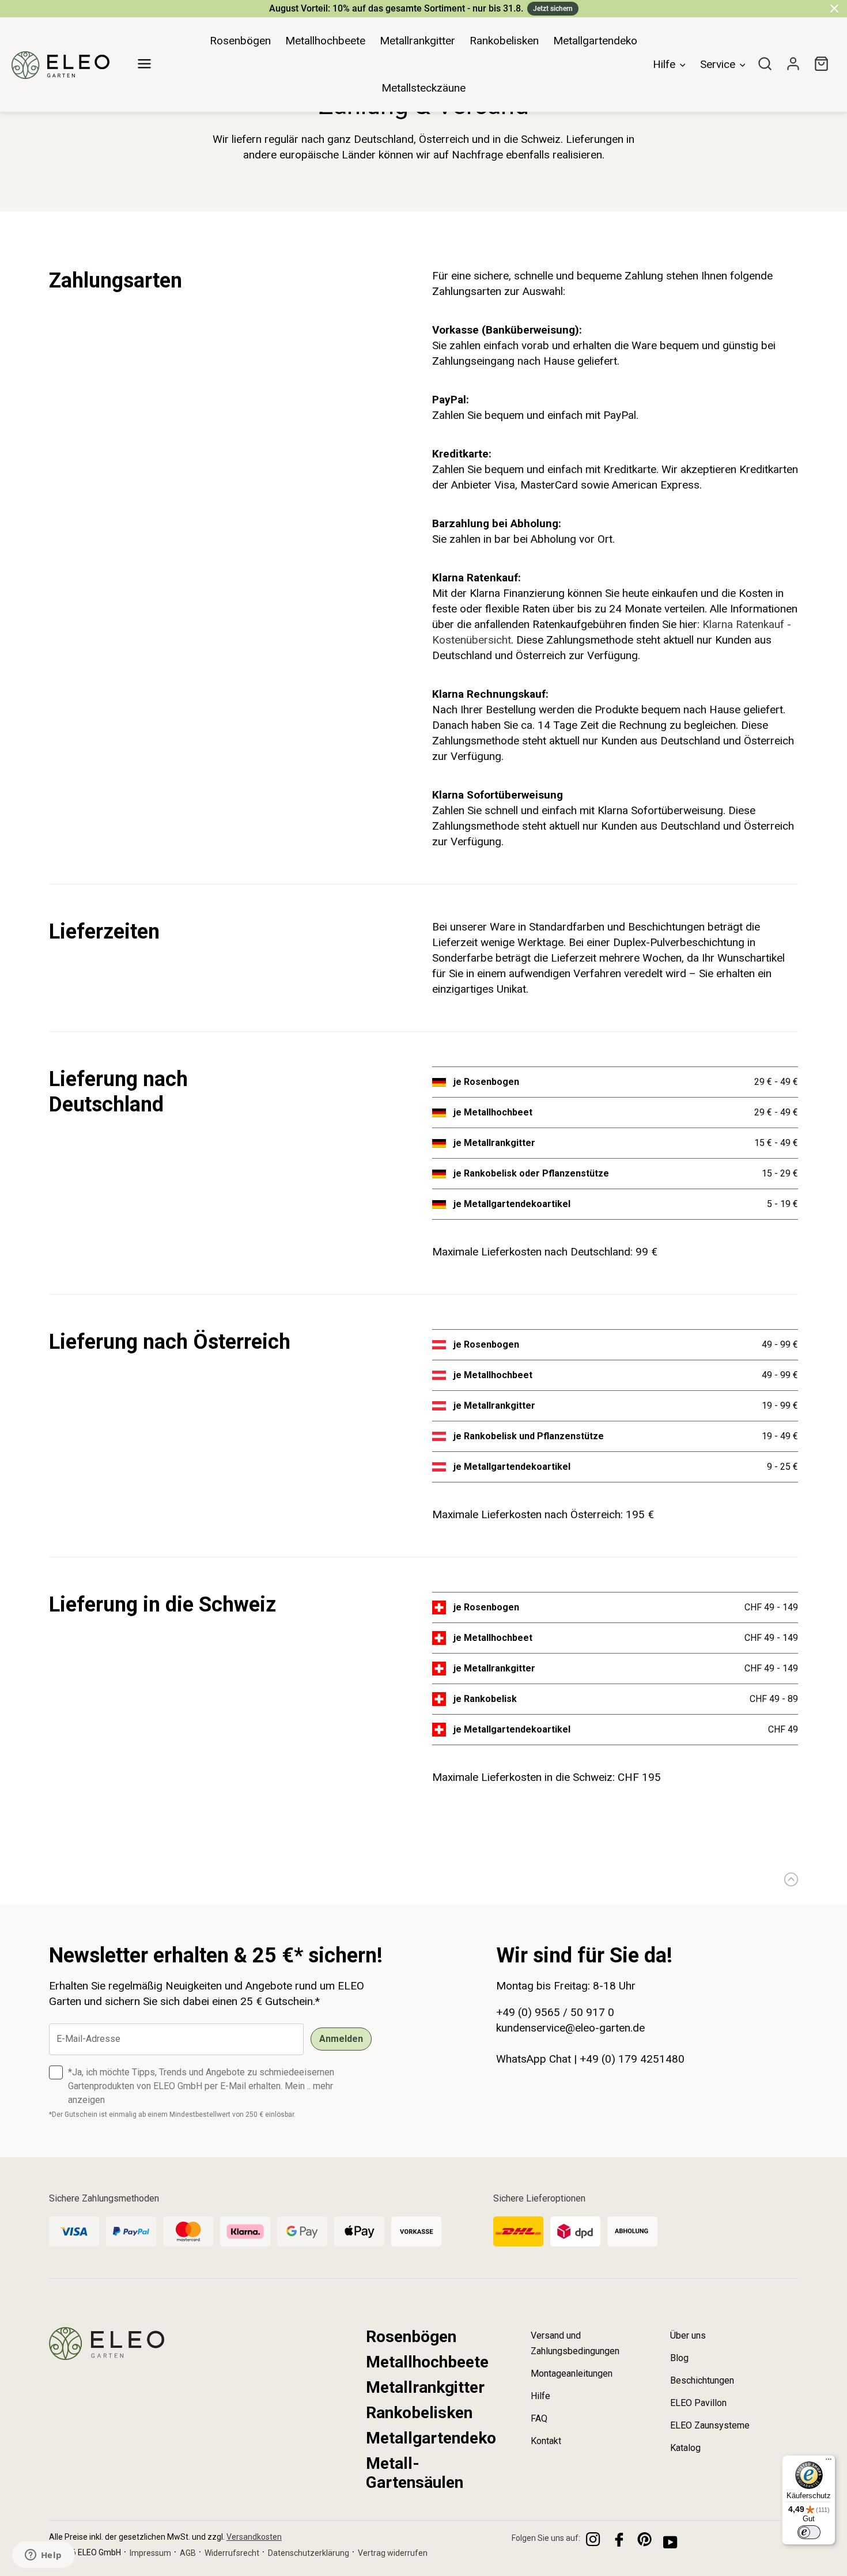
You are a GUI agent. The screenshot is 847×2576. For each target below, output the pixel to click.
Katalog (685, 2448)
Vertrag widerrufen (393, 2553)
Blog (679, 2358)
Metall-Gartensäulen (415, 2473)
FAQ (539, 2418)
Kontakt (546, 2441)
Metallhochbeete (427, 2362)
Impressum (150, 2553)
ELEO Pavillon (698, 2403)
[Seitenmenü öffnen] (144, 58)
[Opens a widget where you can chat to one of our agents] (43, 2556)
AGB (188, 2553)
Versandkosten (254, 2537)
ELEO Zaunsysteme (710, 2425)
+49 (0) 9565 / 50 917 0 (555, 2012)
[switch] (809, 2532)
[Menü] (829, 2462)
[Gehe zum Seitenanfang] (788, 1879)
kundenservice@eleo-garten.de (570, 2028)
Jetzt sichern (553, 9)
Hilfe (540, 2396)
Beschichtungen (702, 2380)
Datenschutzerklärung (309, 2553)
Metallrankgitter (425, 2387)
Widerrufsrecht (232, 2553)
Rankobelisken (419, 2413)
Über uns (688, 2335)
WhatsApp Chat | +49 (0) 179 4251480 (590, 2059)
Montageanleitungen (572, 2373)
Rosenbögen (411, 2337)
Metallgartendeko (431, 2438)
